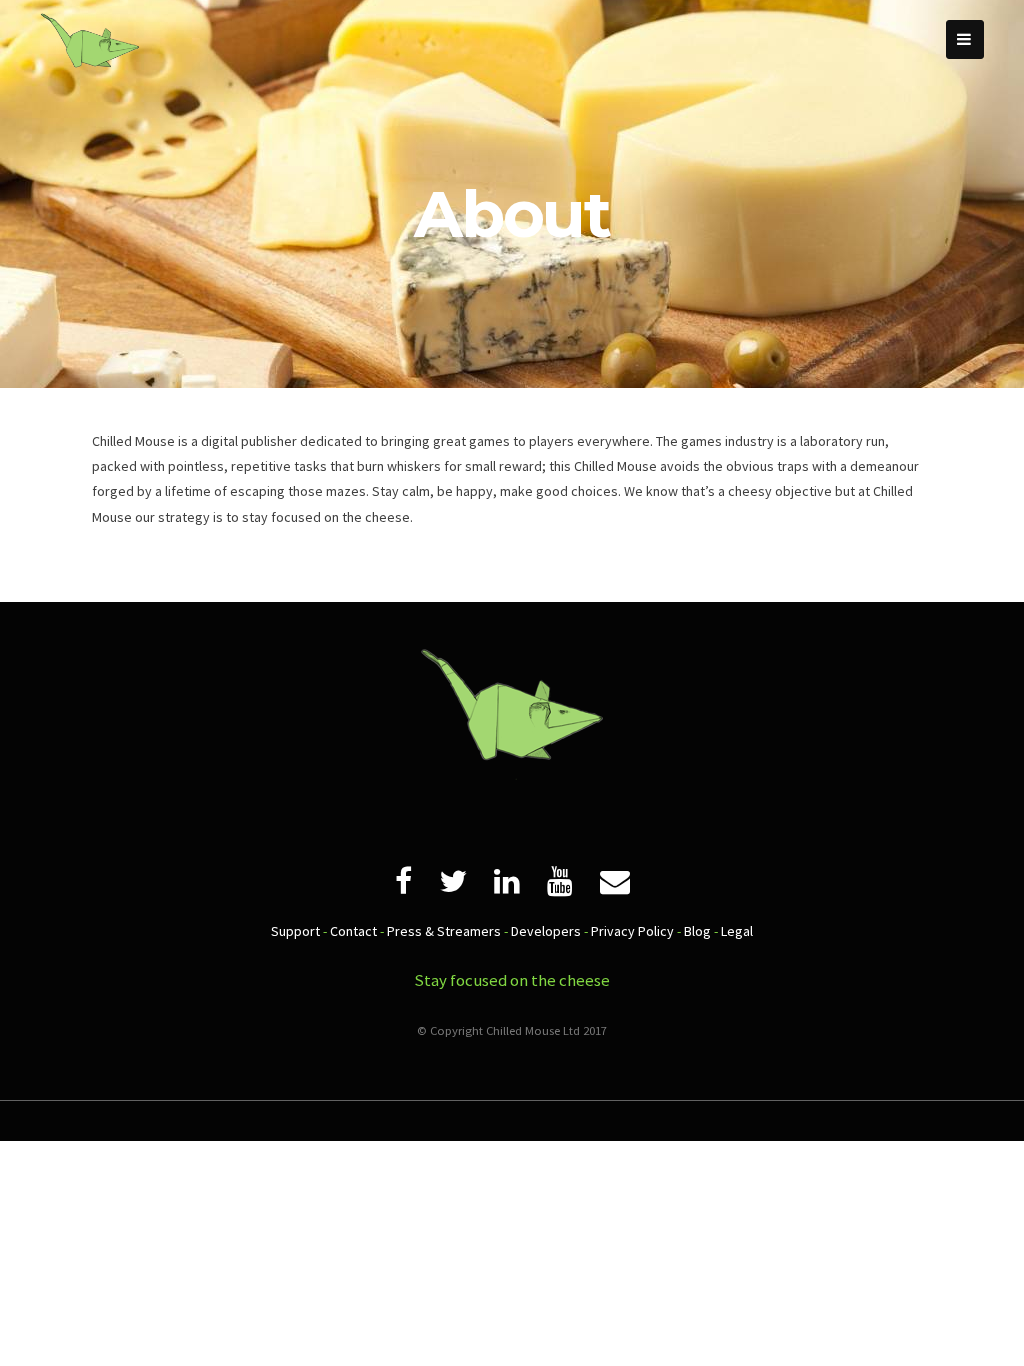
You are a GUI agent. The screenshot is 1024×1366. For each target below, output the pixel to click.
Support (295, 931)
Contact (353, 931)
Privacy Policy (632, 931)
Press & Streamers (444, 931)
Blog (697, 931)
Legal (737, 931)
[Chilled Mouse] (90, 85)
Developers (546, 931)
